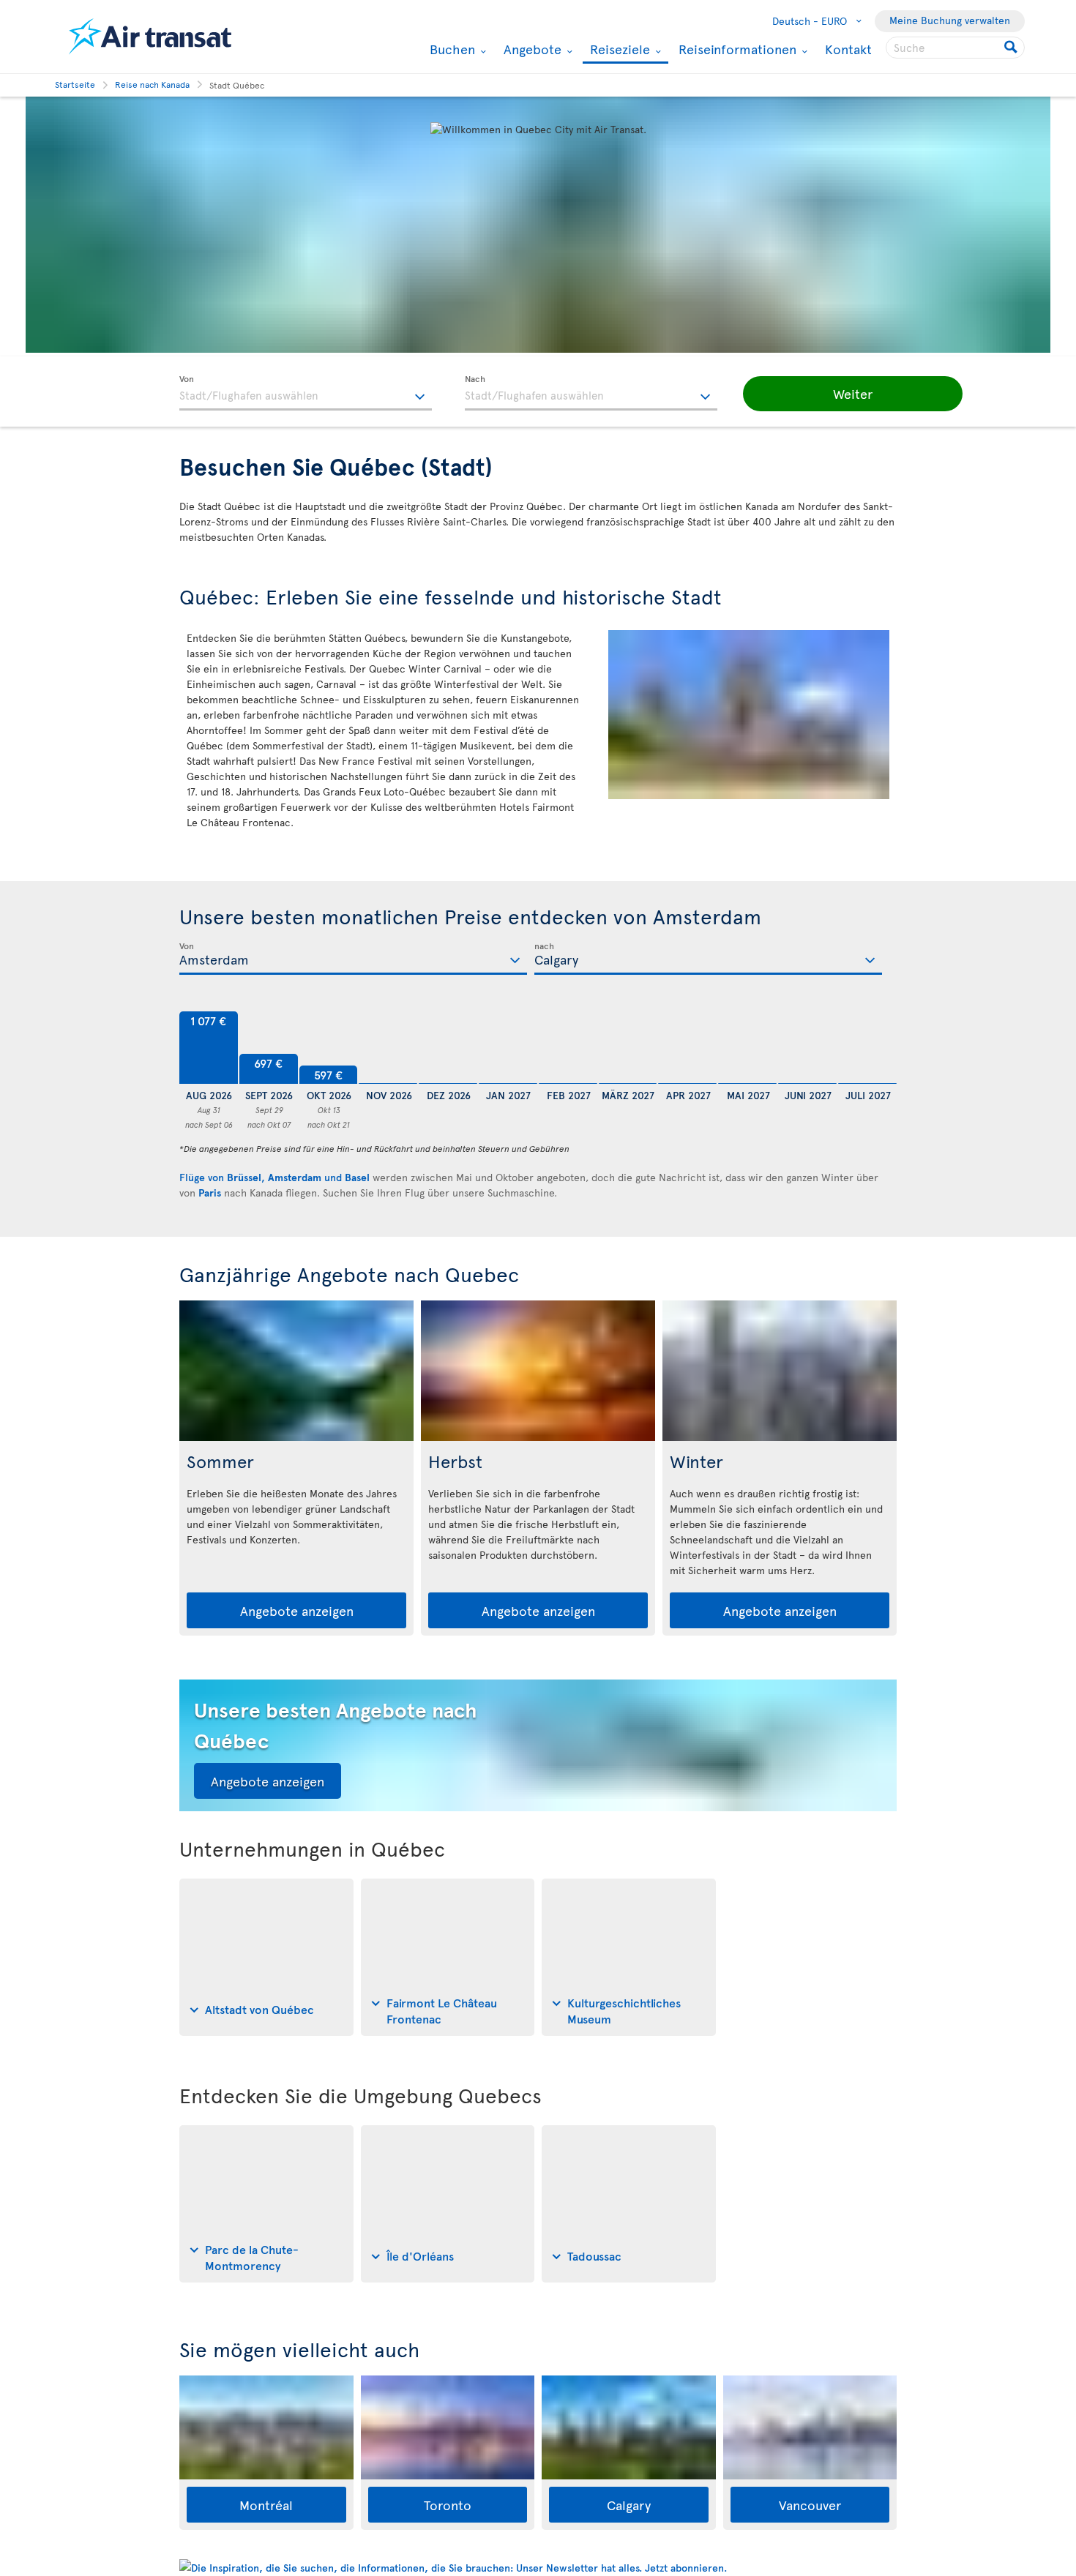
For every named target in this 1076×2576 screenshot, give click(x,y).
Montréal (266, 2505)
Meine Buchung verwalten (950, 20)
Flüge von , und (274, 1177)
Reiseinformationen (736, 49)
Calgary (629, 2505)
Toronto (448, 2505)
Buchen (451, 49)
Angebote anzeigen (297, 1610)
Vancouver (810, 2505)
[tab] (266, 1957)
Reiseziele (618, 50)
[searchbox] (955, 48)
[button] (853, 394)
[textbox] (306, 393)
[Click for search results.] (1012, 48)
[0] (388, 1048)
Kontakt (848, 49)
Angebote (531, 49)
